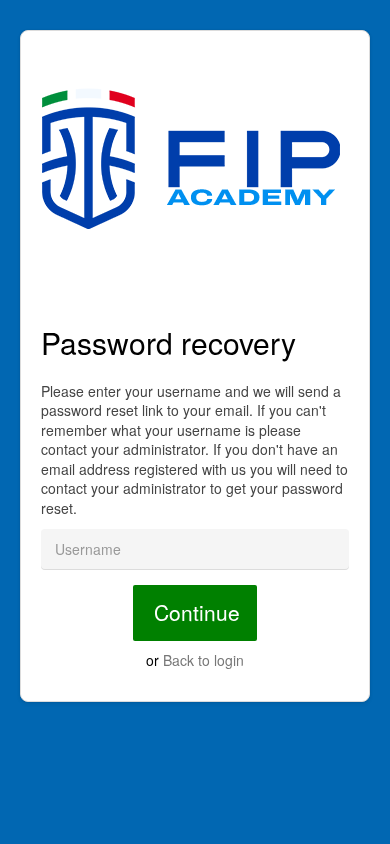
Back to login (203, 660)
